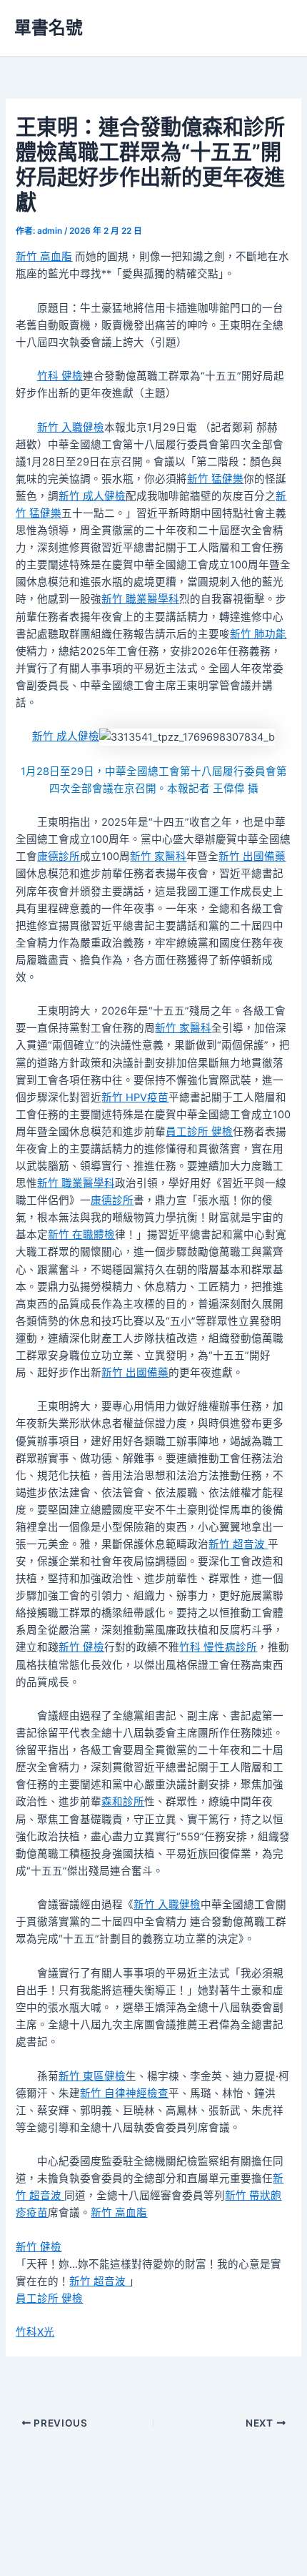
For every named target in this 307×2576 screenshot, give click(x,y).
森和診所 (123, 1802)
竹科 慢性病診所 (218, 1647)
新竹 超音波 (238, 1544)
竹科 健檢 (60, 376)
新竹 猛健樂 (215, 479)
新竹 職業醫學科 (140, 599)
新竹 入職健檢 (71, 428)
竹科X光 (35, 2332)
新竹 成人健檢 (92, 496)
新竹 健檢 (81, 1647)
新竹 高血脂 (44, 257)
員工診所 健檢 (199, 1132)
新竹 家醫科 (158, 857)
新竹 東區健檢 (92, 2076)
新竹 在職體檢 (81, 1235)
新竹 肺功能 (258, 634)
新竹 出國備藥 (252, 857)
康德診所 (59, 857)
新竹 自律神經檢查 (124, 2093)
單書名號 (49, 28)
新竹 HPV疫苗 (135, 1097)
